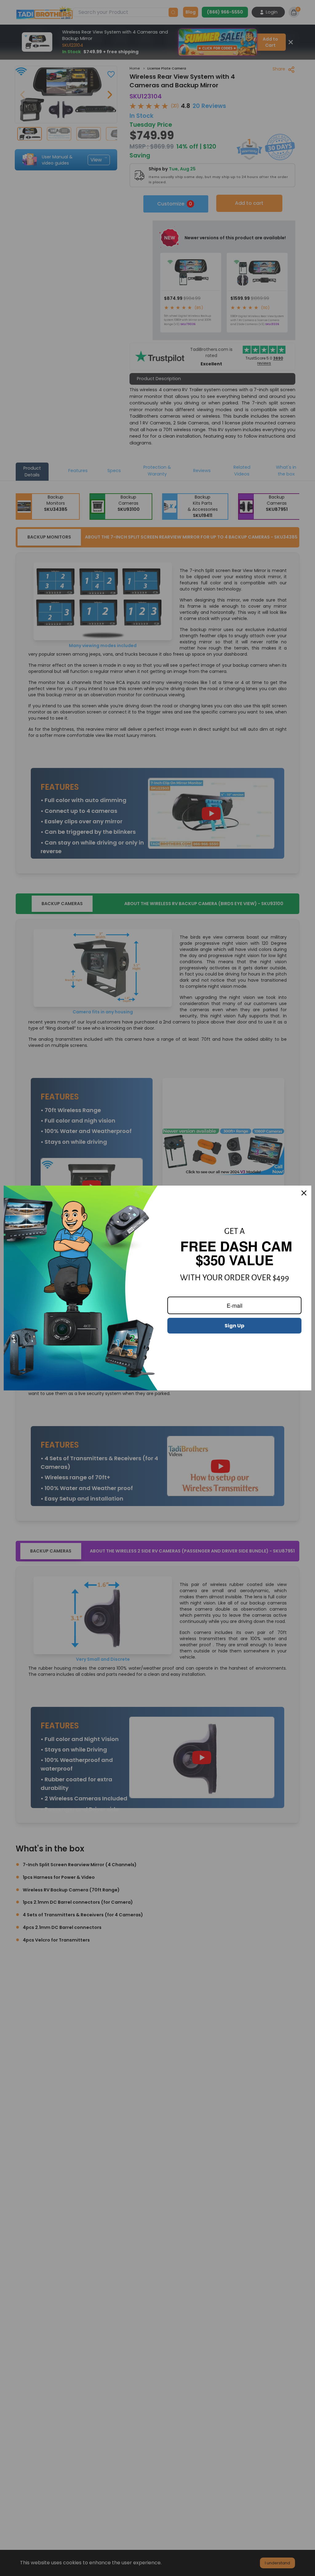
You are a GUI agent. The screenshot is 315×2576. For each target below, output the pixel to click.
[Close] (304, 1193)
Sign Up (234, 1326)
